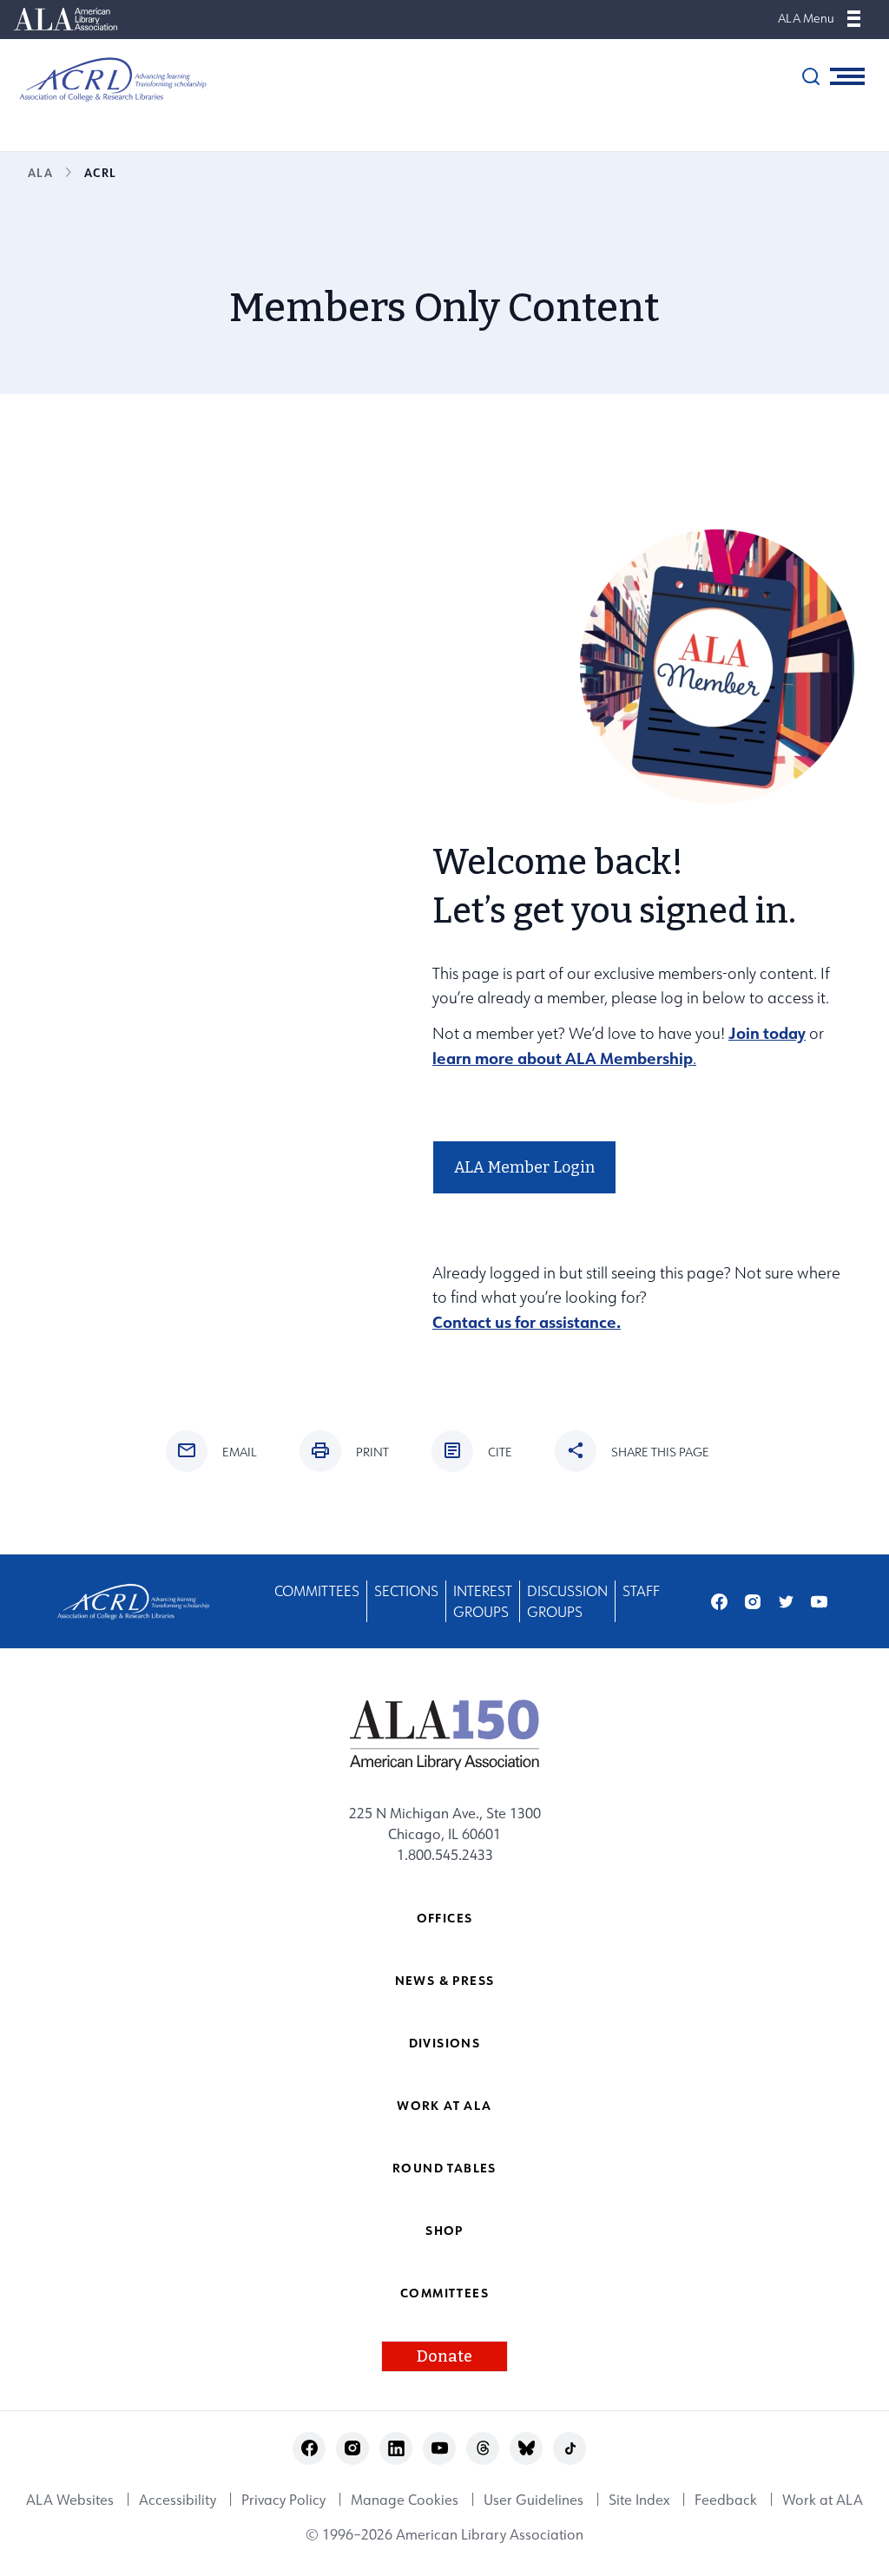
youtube (819, 1602)
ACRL (100, 172)
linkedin (396, 2448)
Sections (406, 1591)
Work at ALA (444, 2105)
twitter (786, 1602)
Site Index (639, 2500)
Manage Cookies (405, 2500)
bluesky (527, 2448)
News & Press (445, 1980)
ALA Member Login (524, 1167)
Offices (445, 1918)
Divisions (445, 2043)
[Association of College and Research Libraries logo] (104, 79)
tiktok (570, 2448)
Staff (641, 1591)
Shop (444, 2230)
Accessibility (178, 2500)
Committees (317, 1591)
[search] (811, 76)
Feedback (726, 2500)
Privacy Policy (283, 2500)
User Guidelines (533, 2500)
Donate (444, 2356)
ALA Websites (70, 2500)
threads (483, 2448)
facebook (719, 1602)
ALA (40, 172)
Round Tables (444, 2168)
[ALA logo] (445, 1734)
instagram (753, 1602)
